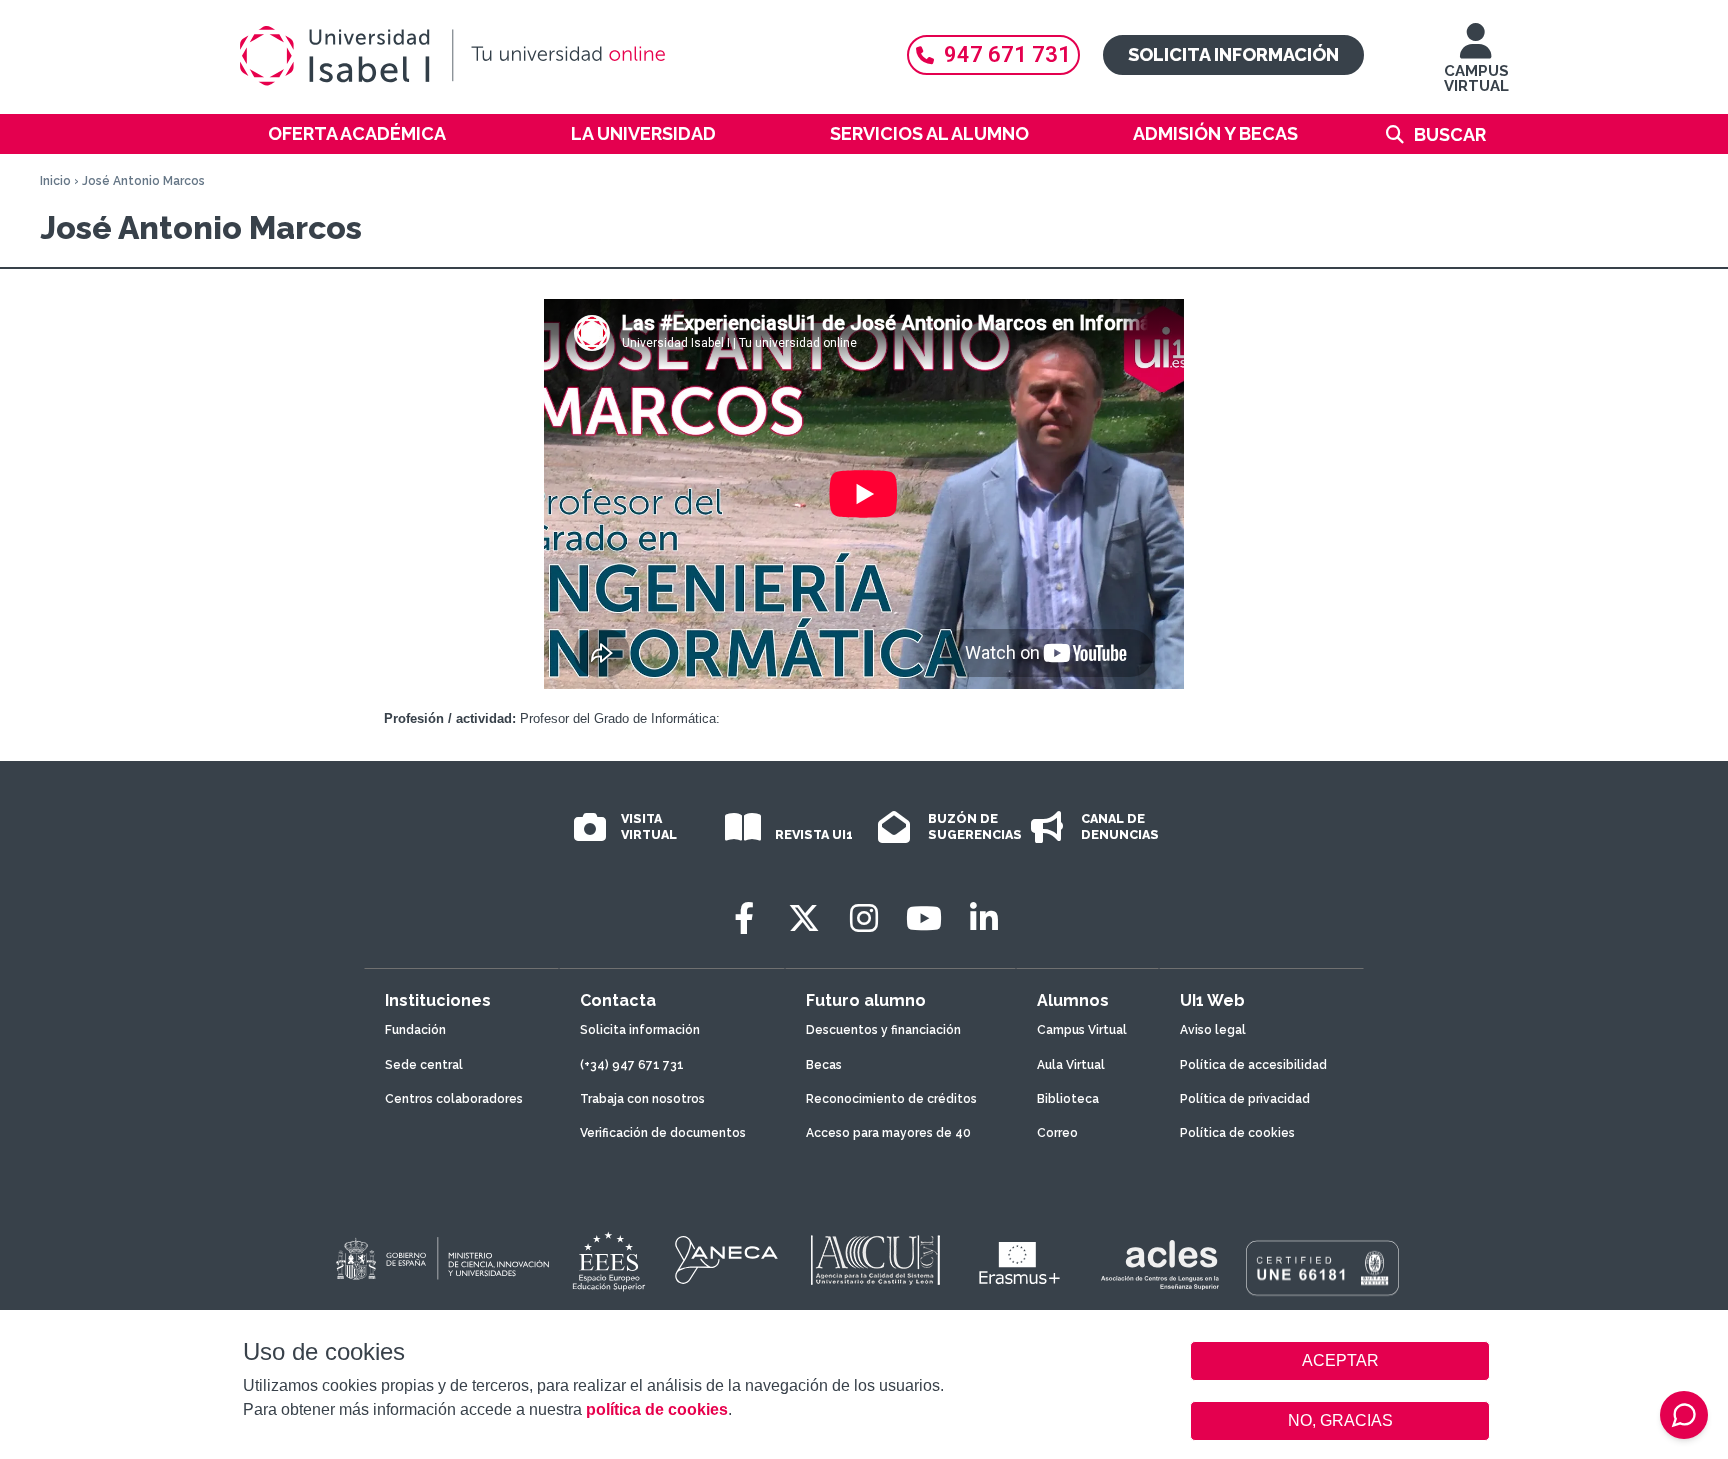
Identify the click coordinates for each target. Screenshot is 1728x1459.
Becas (824, 1065)
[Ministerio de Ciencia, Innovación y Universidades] (441, 1260)
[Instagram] (864, 918)
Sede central (424, 1065)
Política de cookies (1237, 1133)
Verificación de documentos (663, 1133)
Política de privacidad (1245, 1099)
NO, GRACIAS (1340, 1420)
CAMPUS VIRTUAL (1476, 78)
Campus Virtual (1082, 1030)
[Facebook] (744, 918)
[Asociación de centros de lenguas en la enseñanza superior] (1159, 1265)
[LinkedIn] (984, 918)
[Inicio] (549, 56)
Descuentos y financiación (883, 1030)
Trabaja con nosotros (642, 1099)
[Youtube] (924, 918)
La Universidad (643, 133)
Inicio (55, 181)
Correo (1057, 1133)
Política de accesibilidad (1253, 1065)
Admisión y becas (1215, 133)
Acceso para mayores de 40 (888, 1133)
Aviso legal (1213, 1030)
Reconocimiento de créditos (891, 1099)
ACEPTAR (1340, 1361)
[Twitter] (804, 918)
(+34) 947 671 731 (632, 1065)
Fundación (415, 1030)
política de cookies (657, 1409)
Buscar (1450, 134)
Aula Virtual (1071, 1065)
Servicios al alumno (929, 133)
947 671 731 (1007, 54)
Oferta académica (357, 133)
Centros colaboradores (454, 1099)
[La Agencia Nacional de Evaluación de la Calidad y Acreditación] (727, 1260)
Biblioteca (1068, 1099)
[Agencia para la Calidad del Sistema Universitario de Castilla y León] (875, 1260)
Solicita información (1233, 54)
